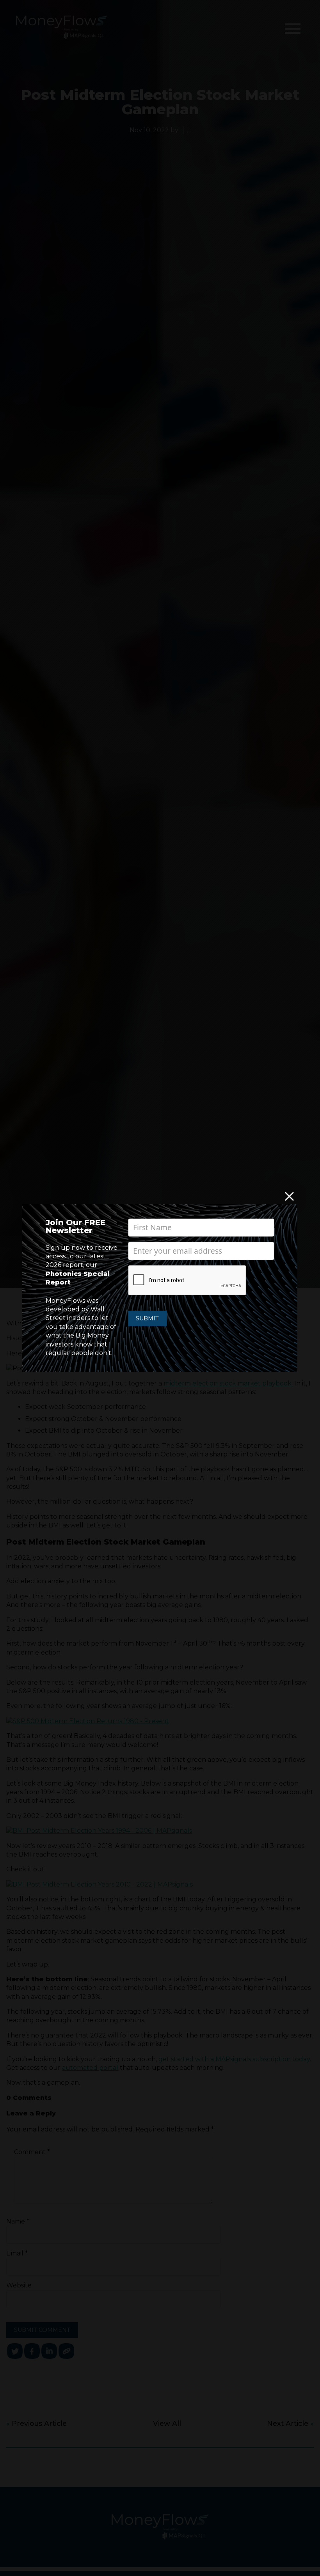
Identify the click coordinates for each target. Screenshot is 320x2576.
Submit (147, 1318)
